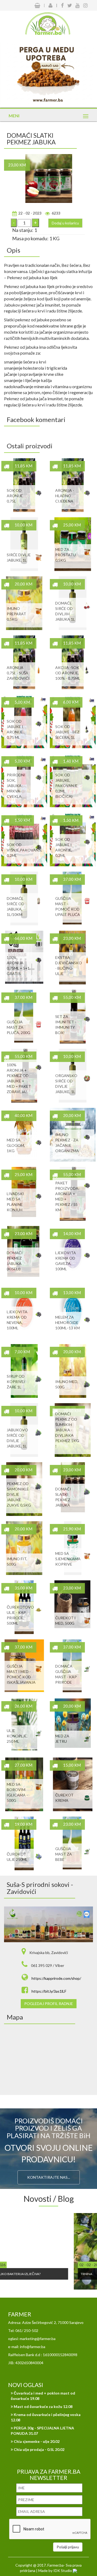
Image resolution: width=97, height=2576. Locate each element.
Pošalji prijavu (68, 2547)
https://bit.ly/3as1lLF (49, 1991)
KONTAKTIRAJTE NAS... (49, 2177)
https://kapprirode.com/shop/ (56, 1978)
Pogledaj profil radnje (49, 2004)
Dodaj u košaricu (65, 223)
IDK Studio (63, 2570)
